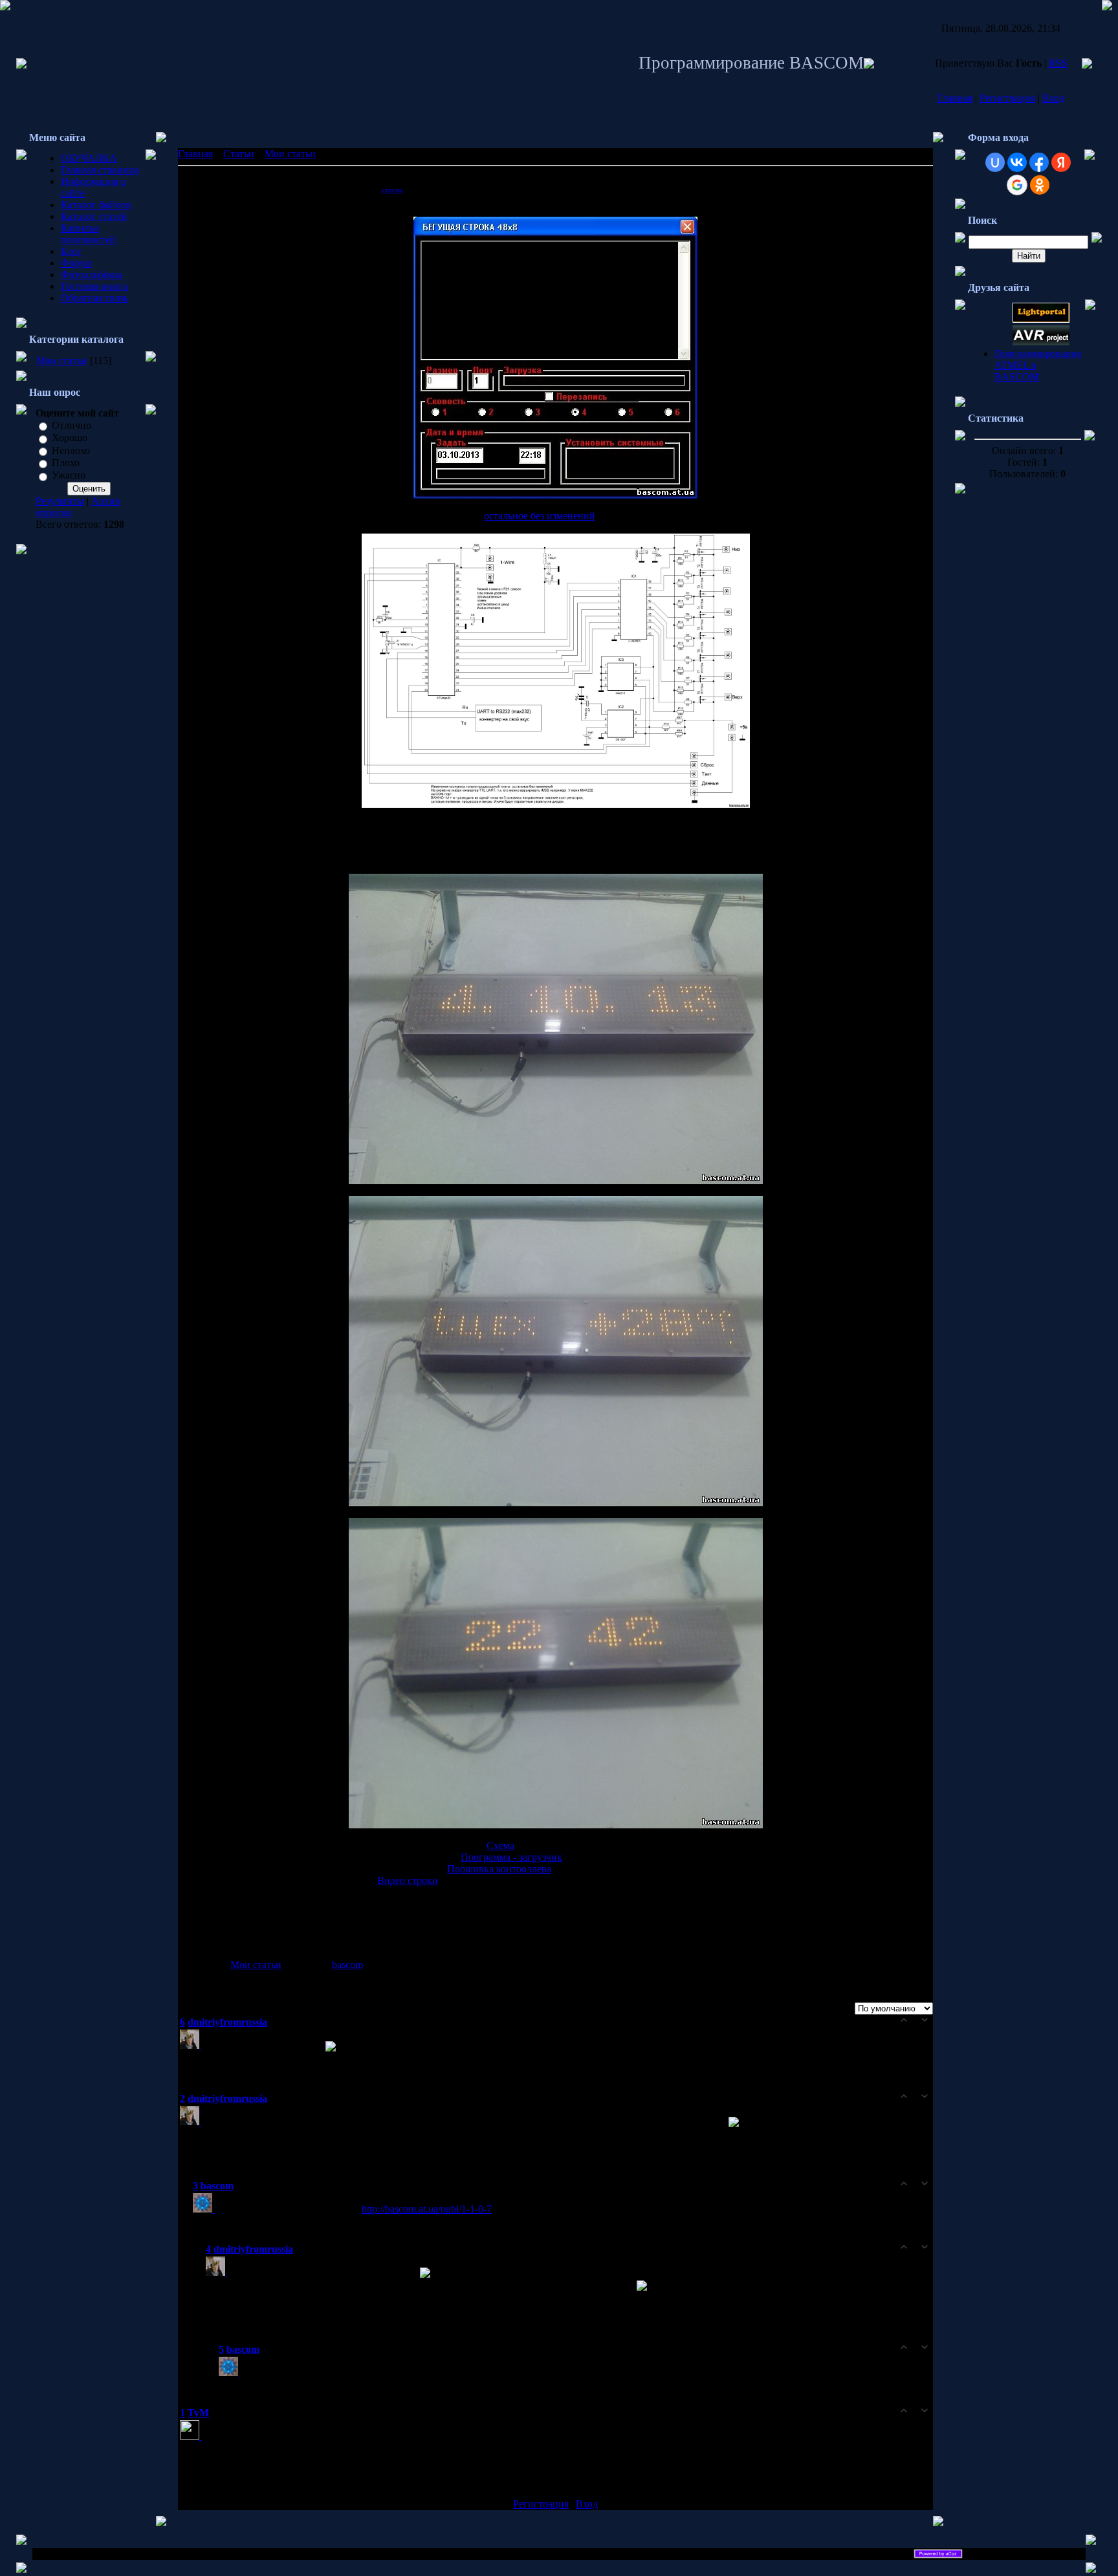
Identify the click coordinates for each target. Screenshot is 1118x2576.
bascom (347, 1964)
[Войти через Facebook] (1039, 162)
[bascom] (205, 2209)
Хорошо (70, 438)
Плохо (66, 463)
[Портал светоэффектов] (1041, 319)
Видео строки (408, 1880)
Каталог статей (94, 216)
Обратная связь (94, 298)
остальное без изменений (540, 516)
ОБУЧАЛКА (89, 158)
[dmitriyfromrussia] (192, 2045)
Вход (1053, 98)
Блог (71, 251)
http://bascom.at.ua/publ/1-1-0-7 (427, 2209)
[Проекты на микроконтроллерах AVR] (1041, 342)
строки (392, 190)
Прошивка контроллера (499, 1869)
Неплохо (71, 450)
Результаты (60, 501)
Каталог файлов (96, 205)
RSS (1058, 63)
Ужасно (69, 476)
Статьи (239, 154)
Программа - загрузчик (511, 1857)
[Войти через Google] (1017, 185)
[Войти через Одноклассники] (1040, 185)
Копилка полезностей (88, 234)
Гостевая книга (94, 286)
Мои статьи (62, 361)
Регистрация (1007, 98)
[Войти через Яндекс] (1061, 162)
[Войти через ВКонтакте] (1017, 162)
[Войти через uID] (995, 162)
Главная (955, 98)
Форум (76, 263)
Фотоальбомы (92, 275)
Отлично (71, 425)
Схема (500, 1845)
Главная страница (100, 170)
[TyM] (192, 2436)
